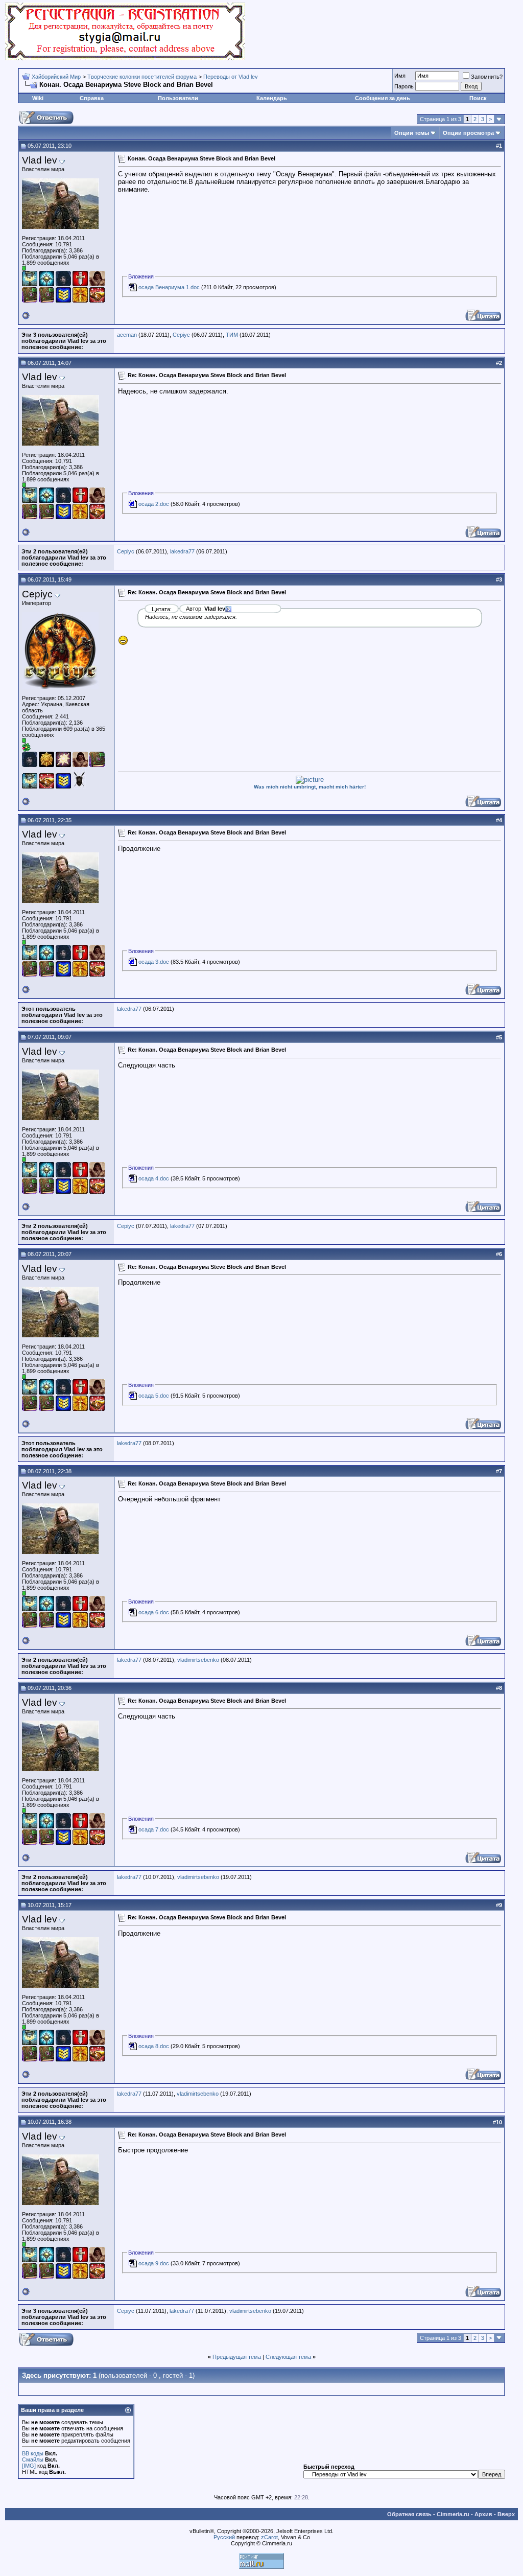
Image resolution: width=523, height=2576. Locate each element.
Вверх (506, 2514)
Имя (400, 76)
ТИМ (232, 335)
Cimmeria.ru (453, 2514)
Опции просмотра (468, 133)
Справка (92, 98)
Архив (483, 2514)
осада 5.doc (154, 1396)
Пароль (404, 86)
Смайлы (33, 2459)
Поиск (478, 98)
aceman (127, 335)
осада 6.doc (154, 1612)
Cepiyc (181, 335)
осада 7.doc (154, 1829)
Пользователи (178, 98)
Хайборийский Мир (56, 77)
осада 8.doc (154, 2046)
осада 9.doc (154, 2263)
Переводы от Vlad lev (231, 77)
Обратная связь (409, 2514)
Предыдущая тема (237, 2357)
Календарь (272, 98)
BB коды (33, 2453)
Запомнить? (487, 77)
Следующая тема (288, 2357)
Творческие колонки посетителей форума (142, 77)
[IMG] (29, 2466)
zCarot (269, 2537)
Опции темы (412, 133)
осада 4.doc (154, 1178)
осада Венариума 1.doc (169, 287)
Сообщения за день (383, 98)
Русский (224, 2537)
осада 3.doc (154, 962)
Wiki (38, 98)
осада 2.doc (154, 504)
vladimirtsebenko (198, 1660)
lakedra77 (182, 551)
